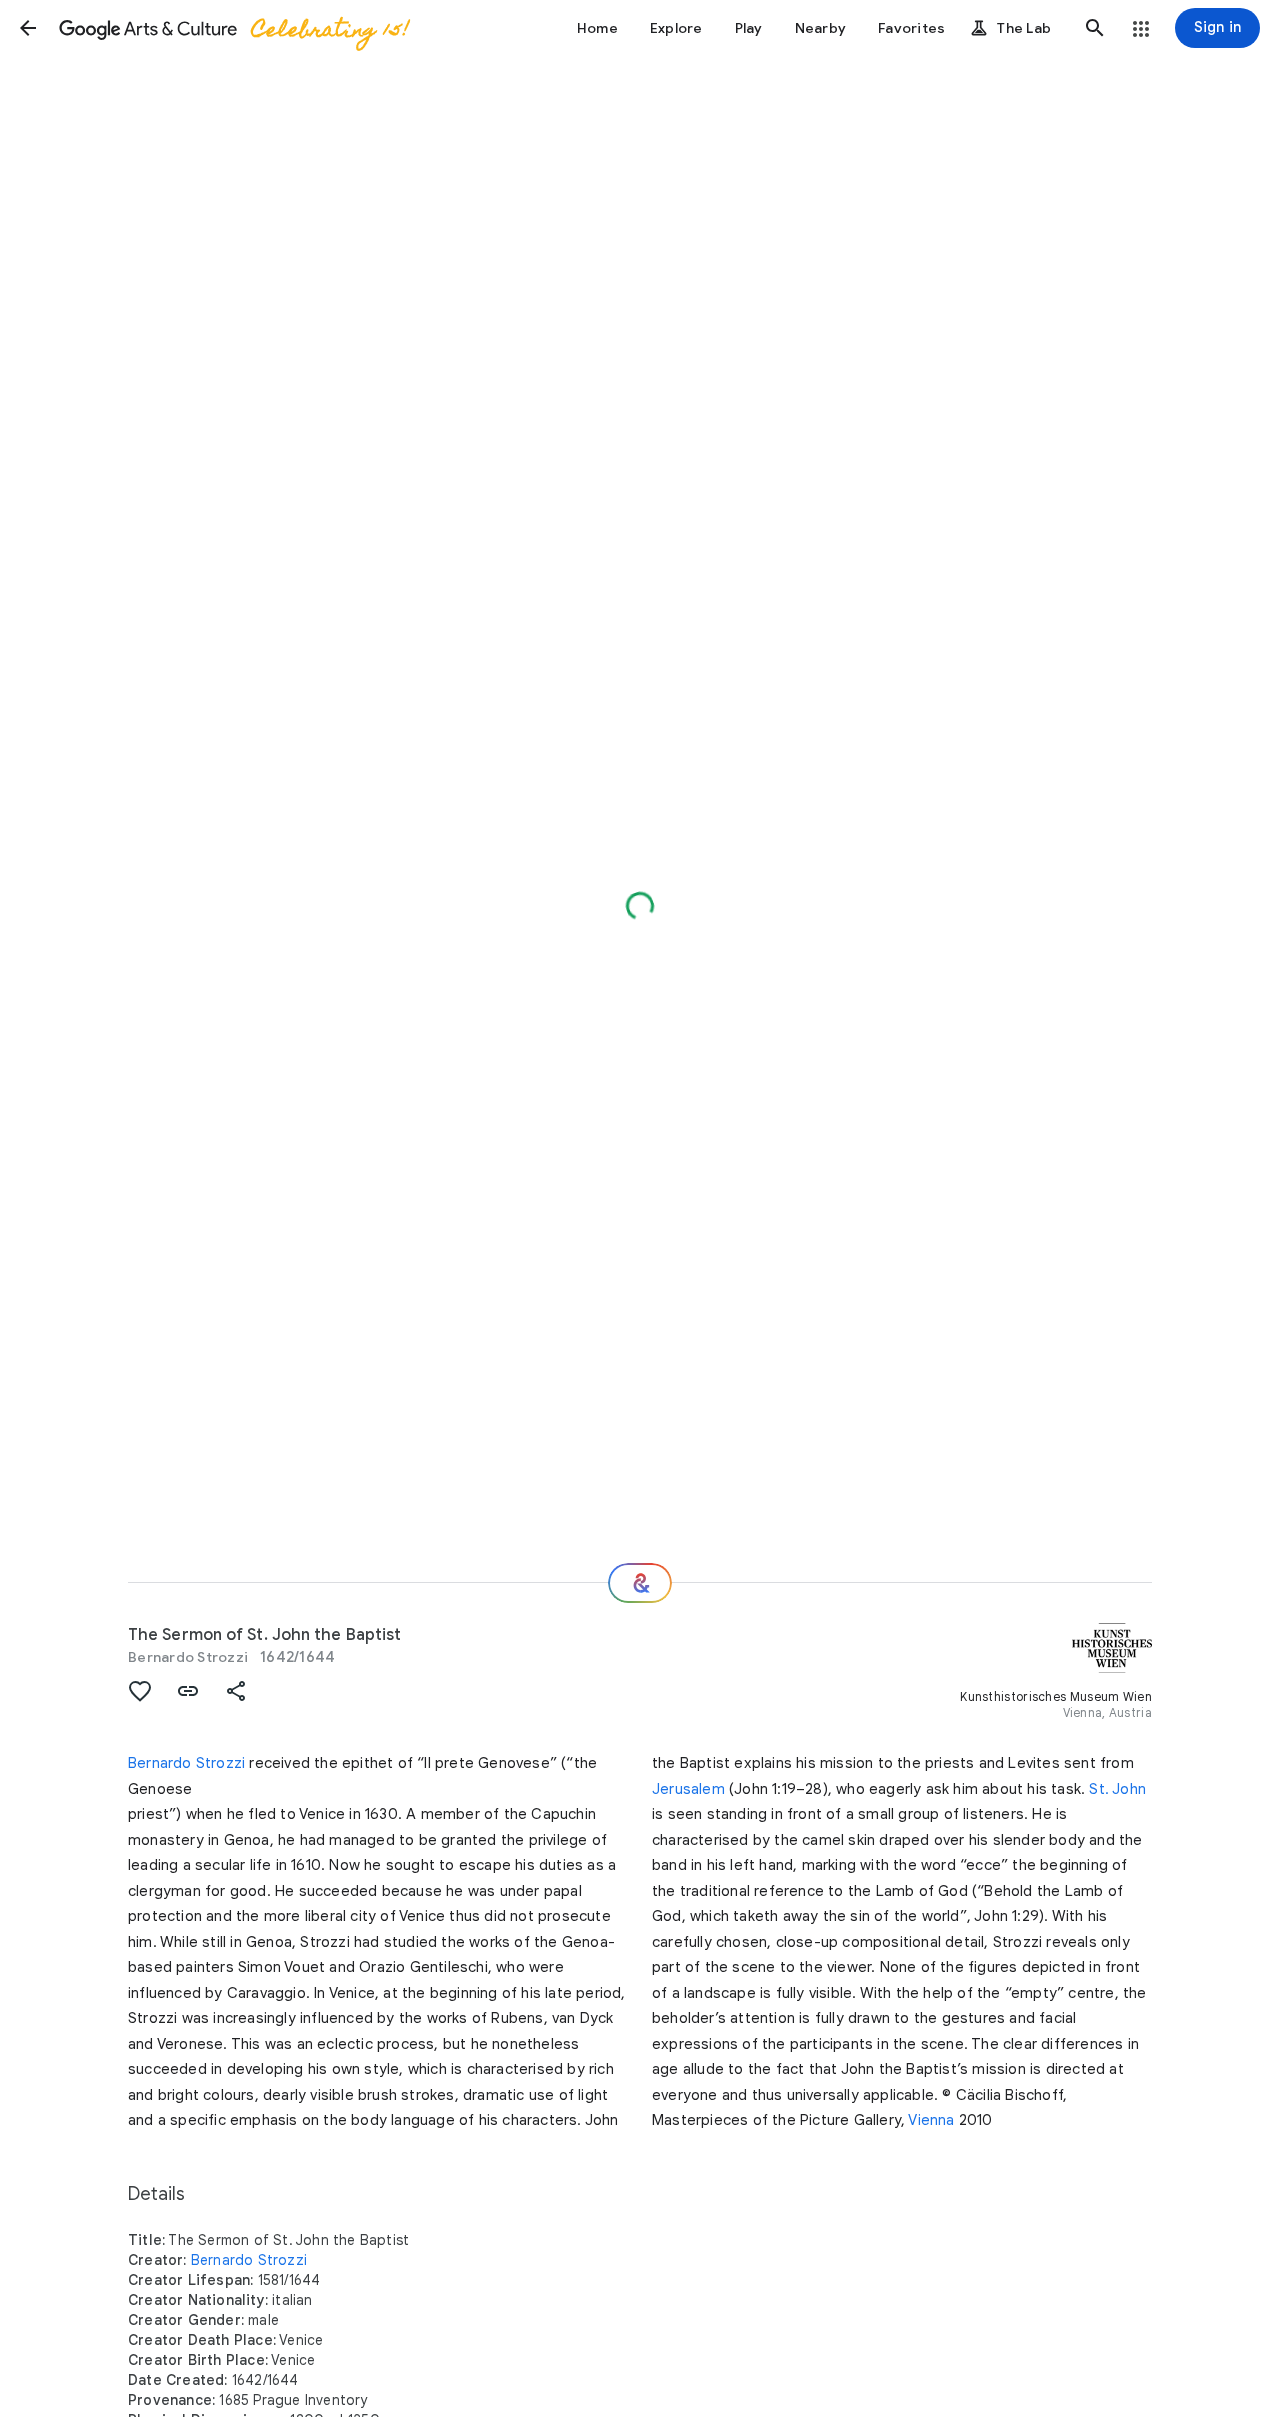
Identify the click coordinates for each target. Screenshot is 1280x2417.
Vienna (931, 2120)
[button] (28, 28)
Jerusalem (688, 1789)
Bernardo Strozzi (188, 1657)
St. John (1117, 1789)
